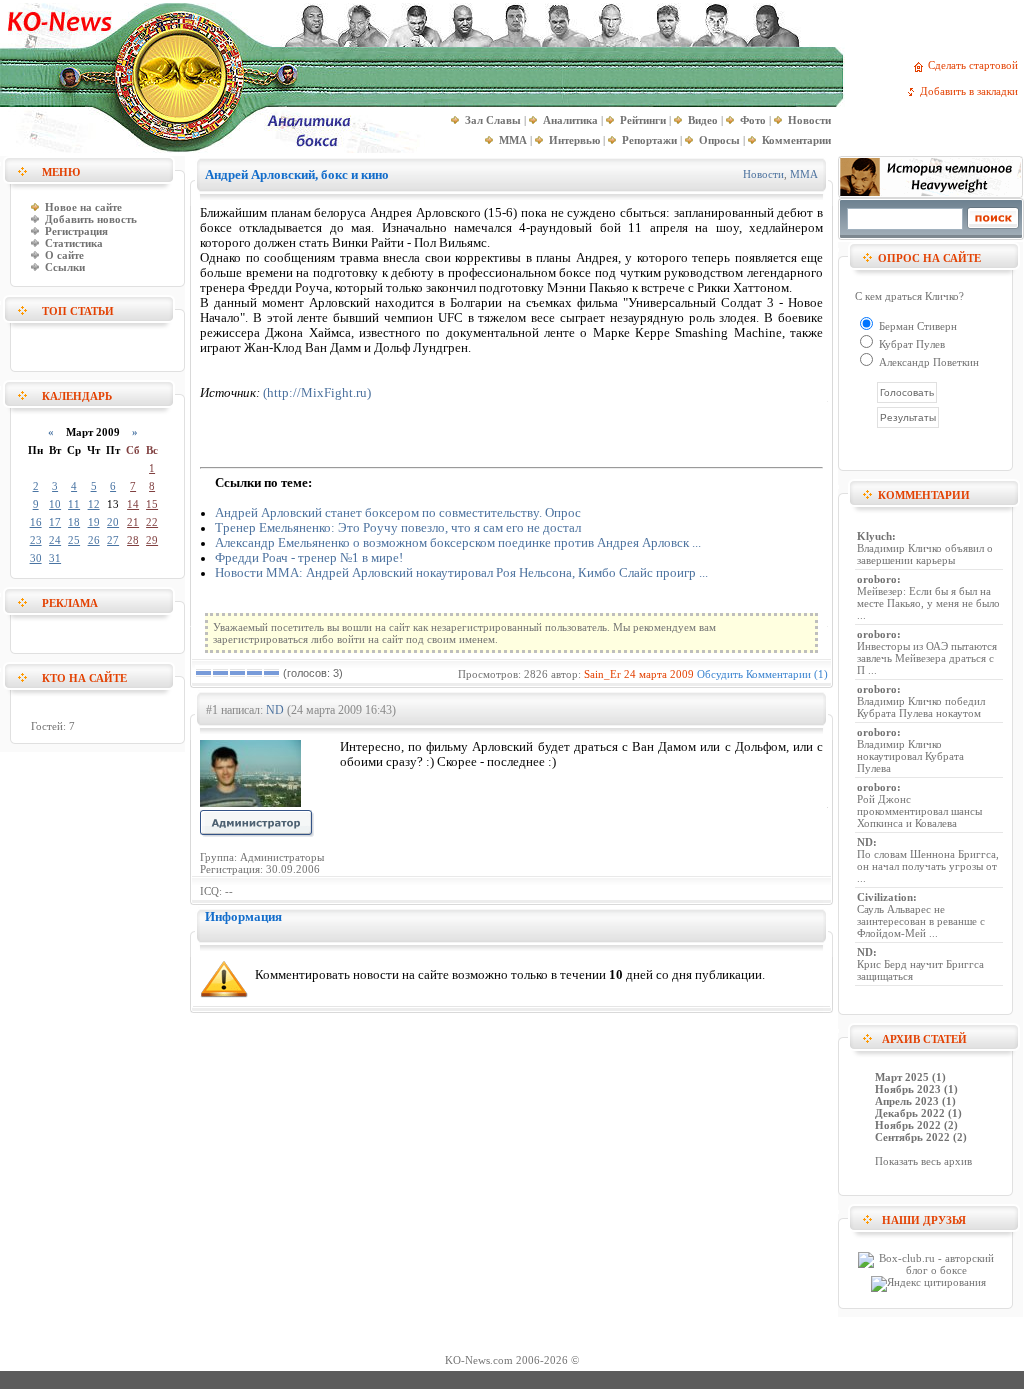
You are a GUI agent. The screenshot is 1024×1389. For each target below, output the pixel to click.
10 (55, 504)
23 (36, 540)
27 (113, 540)
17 (55, 522)
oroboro (877, 579)
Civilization (885, 897)
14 (133, 504)
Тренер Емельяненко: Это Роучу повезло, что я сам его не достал (398, 528)
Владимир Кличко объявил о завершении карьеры (925, 554)
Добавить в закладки (972, 91)
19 (94, 522)
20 (113, 522)
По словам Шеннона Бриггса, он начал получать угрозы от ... (928, 866)
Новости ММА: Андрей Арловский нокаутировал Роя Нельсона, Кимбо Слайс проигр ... (461, 573)
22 (152, 522)
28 (133, 540)
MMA (804, 174)
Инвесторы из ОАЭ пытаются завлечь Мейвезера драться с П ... (927, 658)
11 (74, 504)
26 (94, 540)
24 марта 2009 (659, 674)
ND (275, 710)
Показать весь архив (923, 1161)
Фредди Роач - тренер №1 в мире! (309, 558)
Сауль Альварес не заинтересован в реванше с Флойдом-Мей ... (921, 921)
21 (133, 522)
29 (152, 540)
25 (74, 540)
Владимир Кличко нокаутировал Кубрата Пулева (910, 756)
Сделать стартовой (976, 65)
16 (36, 522)
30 (36, 558)
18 (74, 522)
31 (55, 558)
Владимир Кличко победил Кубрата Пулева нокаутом (921, 707)
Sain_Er (602, 674)
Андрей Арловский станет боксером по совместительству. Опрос (398, 513)
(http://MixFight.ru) (317, 393)
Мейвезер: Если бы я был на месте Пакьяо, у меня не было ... (928, 603)
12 (94, 504)
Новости (763, 174)
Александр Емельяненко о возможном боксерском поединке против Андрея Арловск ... (458, 543)
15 (152, 504)
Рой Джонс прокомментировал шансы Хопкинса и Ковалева (919, 811)
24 (55, 540)
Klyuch (874, 536)
